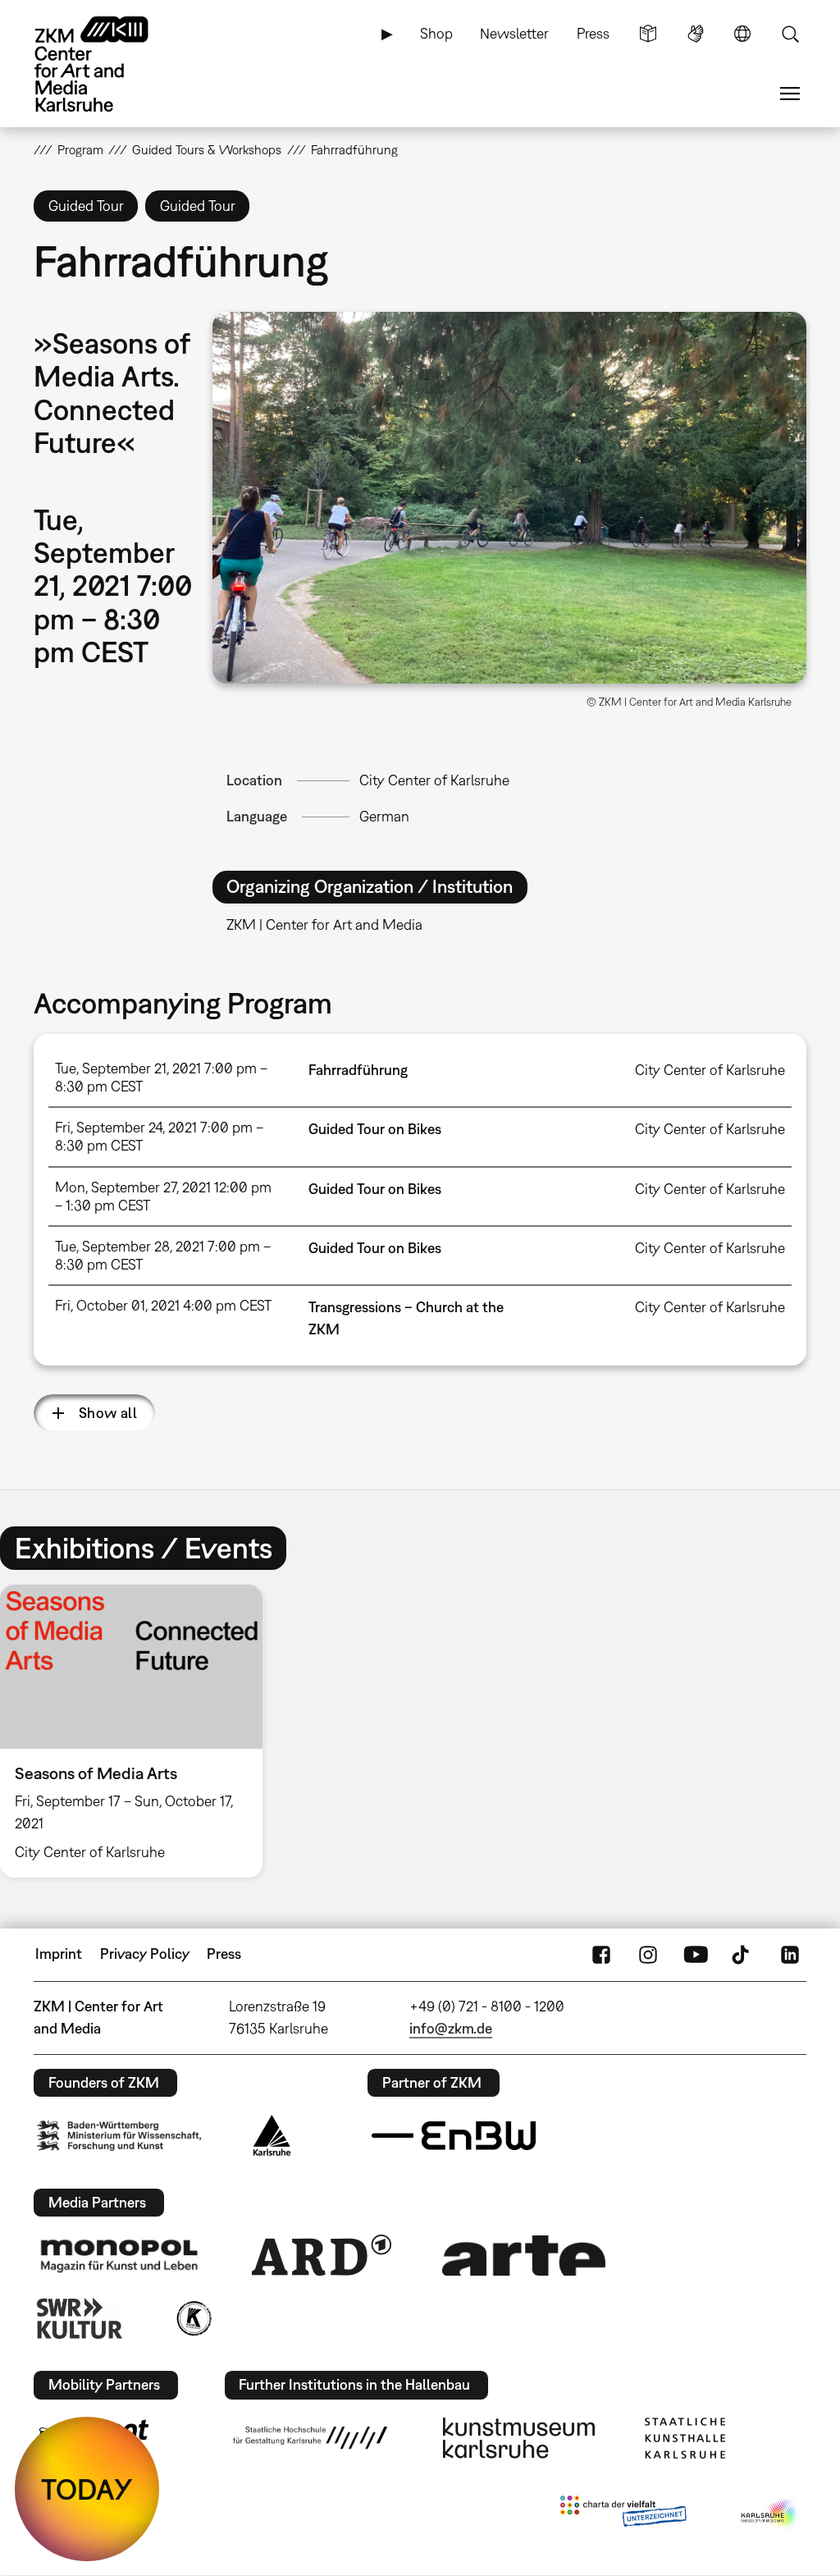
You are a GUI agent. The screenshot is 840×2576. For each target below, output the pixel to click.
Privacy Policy (145, 1954)
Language (742, 34)
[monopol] (119, 2255)
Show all (108, 1413)
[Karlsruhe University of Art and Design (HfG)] (310, 2437)
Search (790, 34)
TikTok (742, 1954)
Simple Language (648, 34)
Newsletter (514, 33)
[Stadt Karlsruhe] (272, 2135)
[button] (509, 498)
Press (593, 33)
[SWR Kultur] (80, 2318)
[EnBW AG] (454, 2136)
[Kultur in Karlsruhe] (193, 2318)
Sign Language (696, 34)
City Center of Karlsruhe (434, 780)
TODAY (87, 2489)
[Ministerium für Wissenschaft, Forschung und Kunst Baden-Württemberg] (119, 2136)
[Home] (107, 64)
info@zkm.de (451, 2028)
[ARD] (322, 2255)
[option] (139, 1731)
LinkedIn (790, 1954)
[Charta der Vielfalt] (623, 2514)
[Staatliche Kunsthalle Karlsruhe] (685, 2438)
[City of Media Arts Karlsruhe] (770, 2514)
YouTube (696, 1954)
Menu (790, 94)
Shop (436, 33)
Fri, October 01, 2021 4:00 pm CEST (163, 1305)
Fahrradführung (358, 1070)
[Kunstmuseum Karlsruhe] (519, 2438)
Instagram (648, 1954)
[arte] (524, 2256)
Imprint (59, 1954)
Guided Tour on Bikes (375, 1129)
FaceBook (601, 1954)
